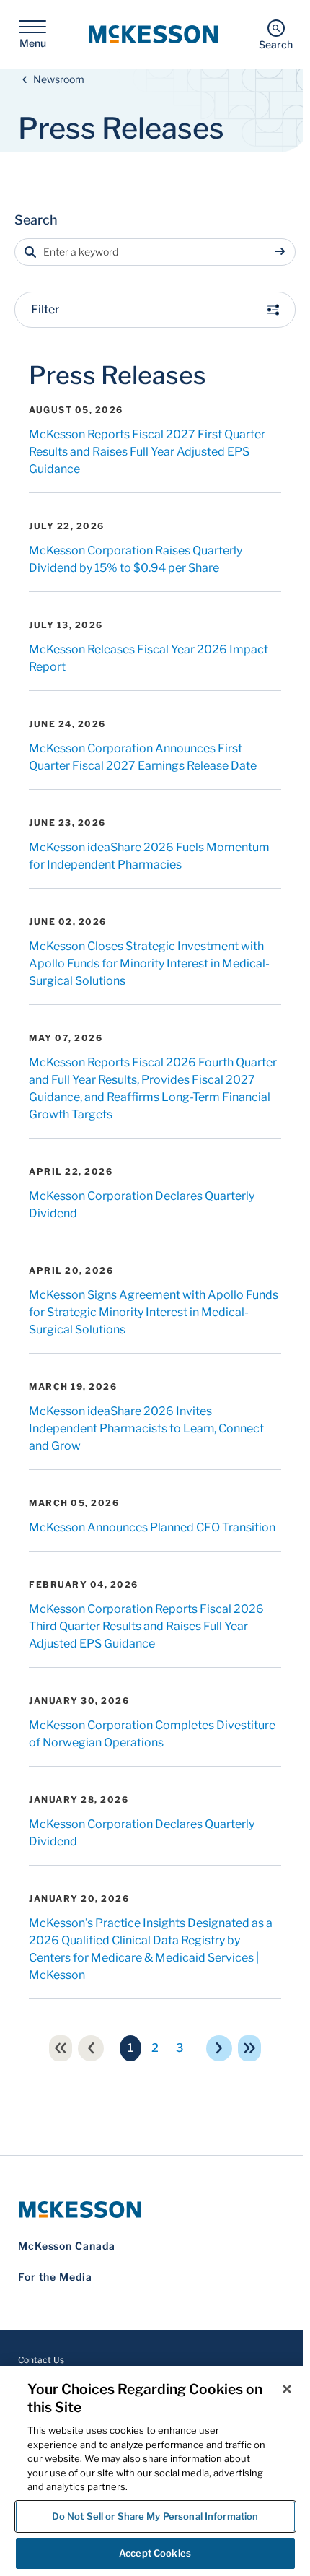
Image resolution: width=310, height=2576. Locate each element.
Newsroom (59, 79)
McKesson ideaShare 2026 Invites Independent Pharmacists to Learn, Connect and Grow (146, 1428)
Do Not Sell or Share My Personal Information (155, 2516)
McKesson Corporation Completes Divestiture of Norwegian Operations (152, 1734)
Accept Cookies (155, 2553)
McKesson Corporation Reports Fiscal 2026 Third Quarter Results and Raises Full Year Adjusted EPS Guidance (146, 1626)
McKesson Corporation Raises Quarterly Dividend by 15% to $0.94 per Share (136, 559)
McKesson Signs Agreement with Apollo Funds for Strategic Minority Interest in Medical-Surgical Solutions (154, 1312)
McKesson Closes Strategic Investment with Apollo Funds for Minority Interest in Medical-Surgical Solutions (149, 963)
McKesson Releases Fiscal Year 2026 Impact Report (149, 658)
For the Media (55, 2277)
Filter (45, 309)
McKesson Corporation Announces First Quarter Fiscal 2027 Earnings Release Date (143, 757)
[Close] (287, 2389)
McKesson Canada (67, 2246)
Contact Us (41, 2360)
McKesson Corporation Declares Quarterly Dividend (142, 1205)
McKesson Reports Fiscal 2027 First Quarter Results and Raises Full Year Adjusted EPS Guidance (147, 452)
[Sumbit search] (283, 252)
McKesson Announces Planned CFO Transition (152, 1527)
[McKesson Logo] (155, 2210)
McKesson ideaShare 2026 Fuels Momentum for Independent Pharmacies (149, 856)
